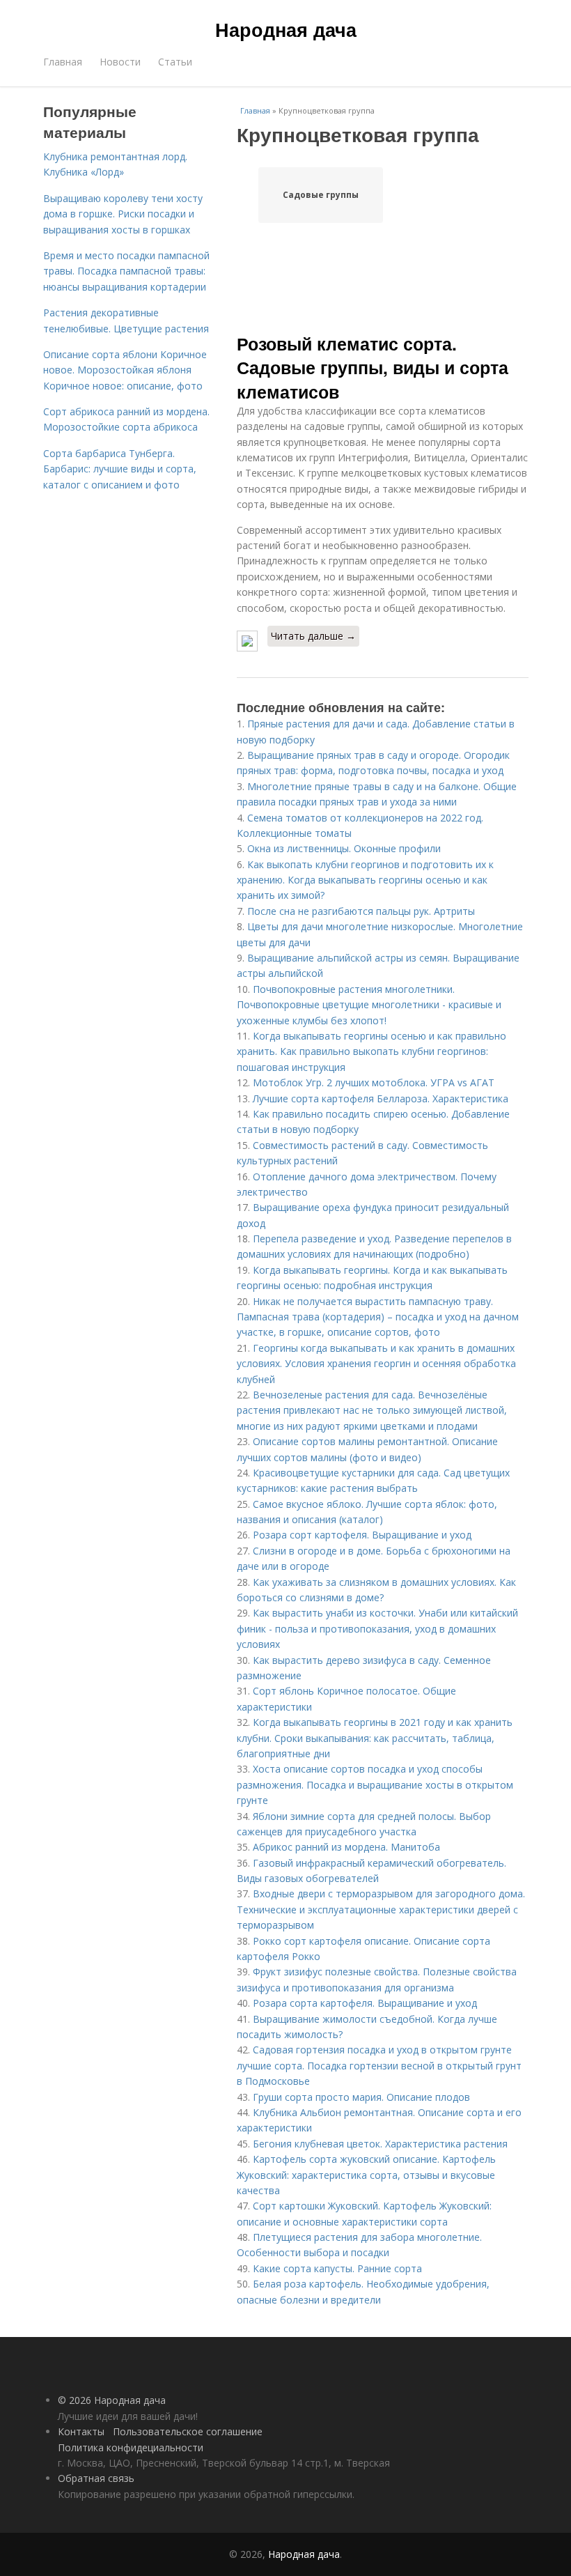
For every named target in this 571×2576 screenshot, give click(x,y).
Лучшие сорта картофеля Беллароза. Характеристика (381, 1098)
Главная (63, 62)
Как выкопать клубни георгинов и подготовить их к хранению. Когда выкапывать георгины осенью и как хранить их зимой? (365, 880)
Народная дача (286, 29)
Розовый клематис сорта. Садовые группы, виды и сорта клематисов (373, 368)
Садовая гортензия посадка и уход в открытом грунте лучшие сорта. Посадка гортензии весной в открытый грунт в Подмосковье (379, 2065)
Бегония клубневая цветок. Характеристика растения (380, 2144)
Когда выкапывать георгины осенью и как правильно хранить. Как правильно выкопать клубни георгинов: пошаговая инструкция (371, 1051)
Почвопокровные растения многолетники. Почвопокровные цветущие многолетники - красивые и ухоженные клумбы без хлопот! (369, 1005)
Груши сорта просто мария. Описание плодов (361, 2097)
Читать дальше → (313, 636)
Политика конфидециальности (131, 2447)
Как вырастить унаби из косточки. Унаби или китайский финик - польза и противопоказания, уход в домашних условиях (377, 1628)
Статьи (175, 62)
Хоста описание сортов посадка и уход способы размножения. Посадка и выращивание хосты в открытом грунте (375, 1784)
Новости (120, 62)
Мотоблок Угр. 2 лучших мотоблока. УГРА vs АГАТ (374, 1082)
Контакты (81, 2431)
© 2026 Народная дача (112, 2400)
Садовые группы (321, 195)
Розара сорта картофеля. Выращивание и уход (365, 2003)
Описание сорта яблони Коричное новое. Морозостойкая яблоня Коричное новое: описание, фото (125, 370)
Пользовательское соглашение (188, 2431)
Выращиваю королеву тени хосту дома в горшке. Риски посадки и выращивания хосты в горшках (123, 214)
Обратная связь (96, 2478)
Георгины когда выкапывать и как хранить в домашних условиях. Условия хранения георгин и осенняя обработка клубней (376, 1364)
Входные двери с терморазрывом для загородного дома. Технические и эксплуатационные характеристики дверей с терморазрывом (381, 1909)
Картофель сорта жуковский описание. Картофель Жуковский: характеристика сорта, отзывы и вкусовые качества (366, 2175)
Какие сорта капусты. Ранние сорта (337, 2268)
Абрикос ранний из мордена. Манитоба (346, 1847)
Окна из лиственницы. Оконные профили (344, 848)
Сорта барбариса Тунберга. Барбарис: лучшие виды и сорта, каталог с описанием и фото (120, 469)
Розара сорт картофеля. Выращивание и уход (362, 1535)
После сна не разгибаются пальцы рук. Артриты (361, 911)
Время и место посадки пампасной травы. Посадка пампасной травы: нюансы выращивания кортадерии (126, 271)
